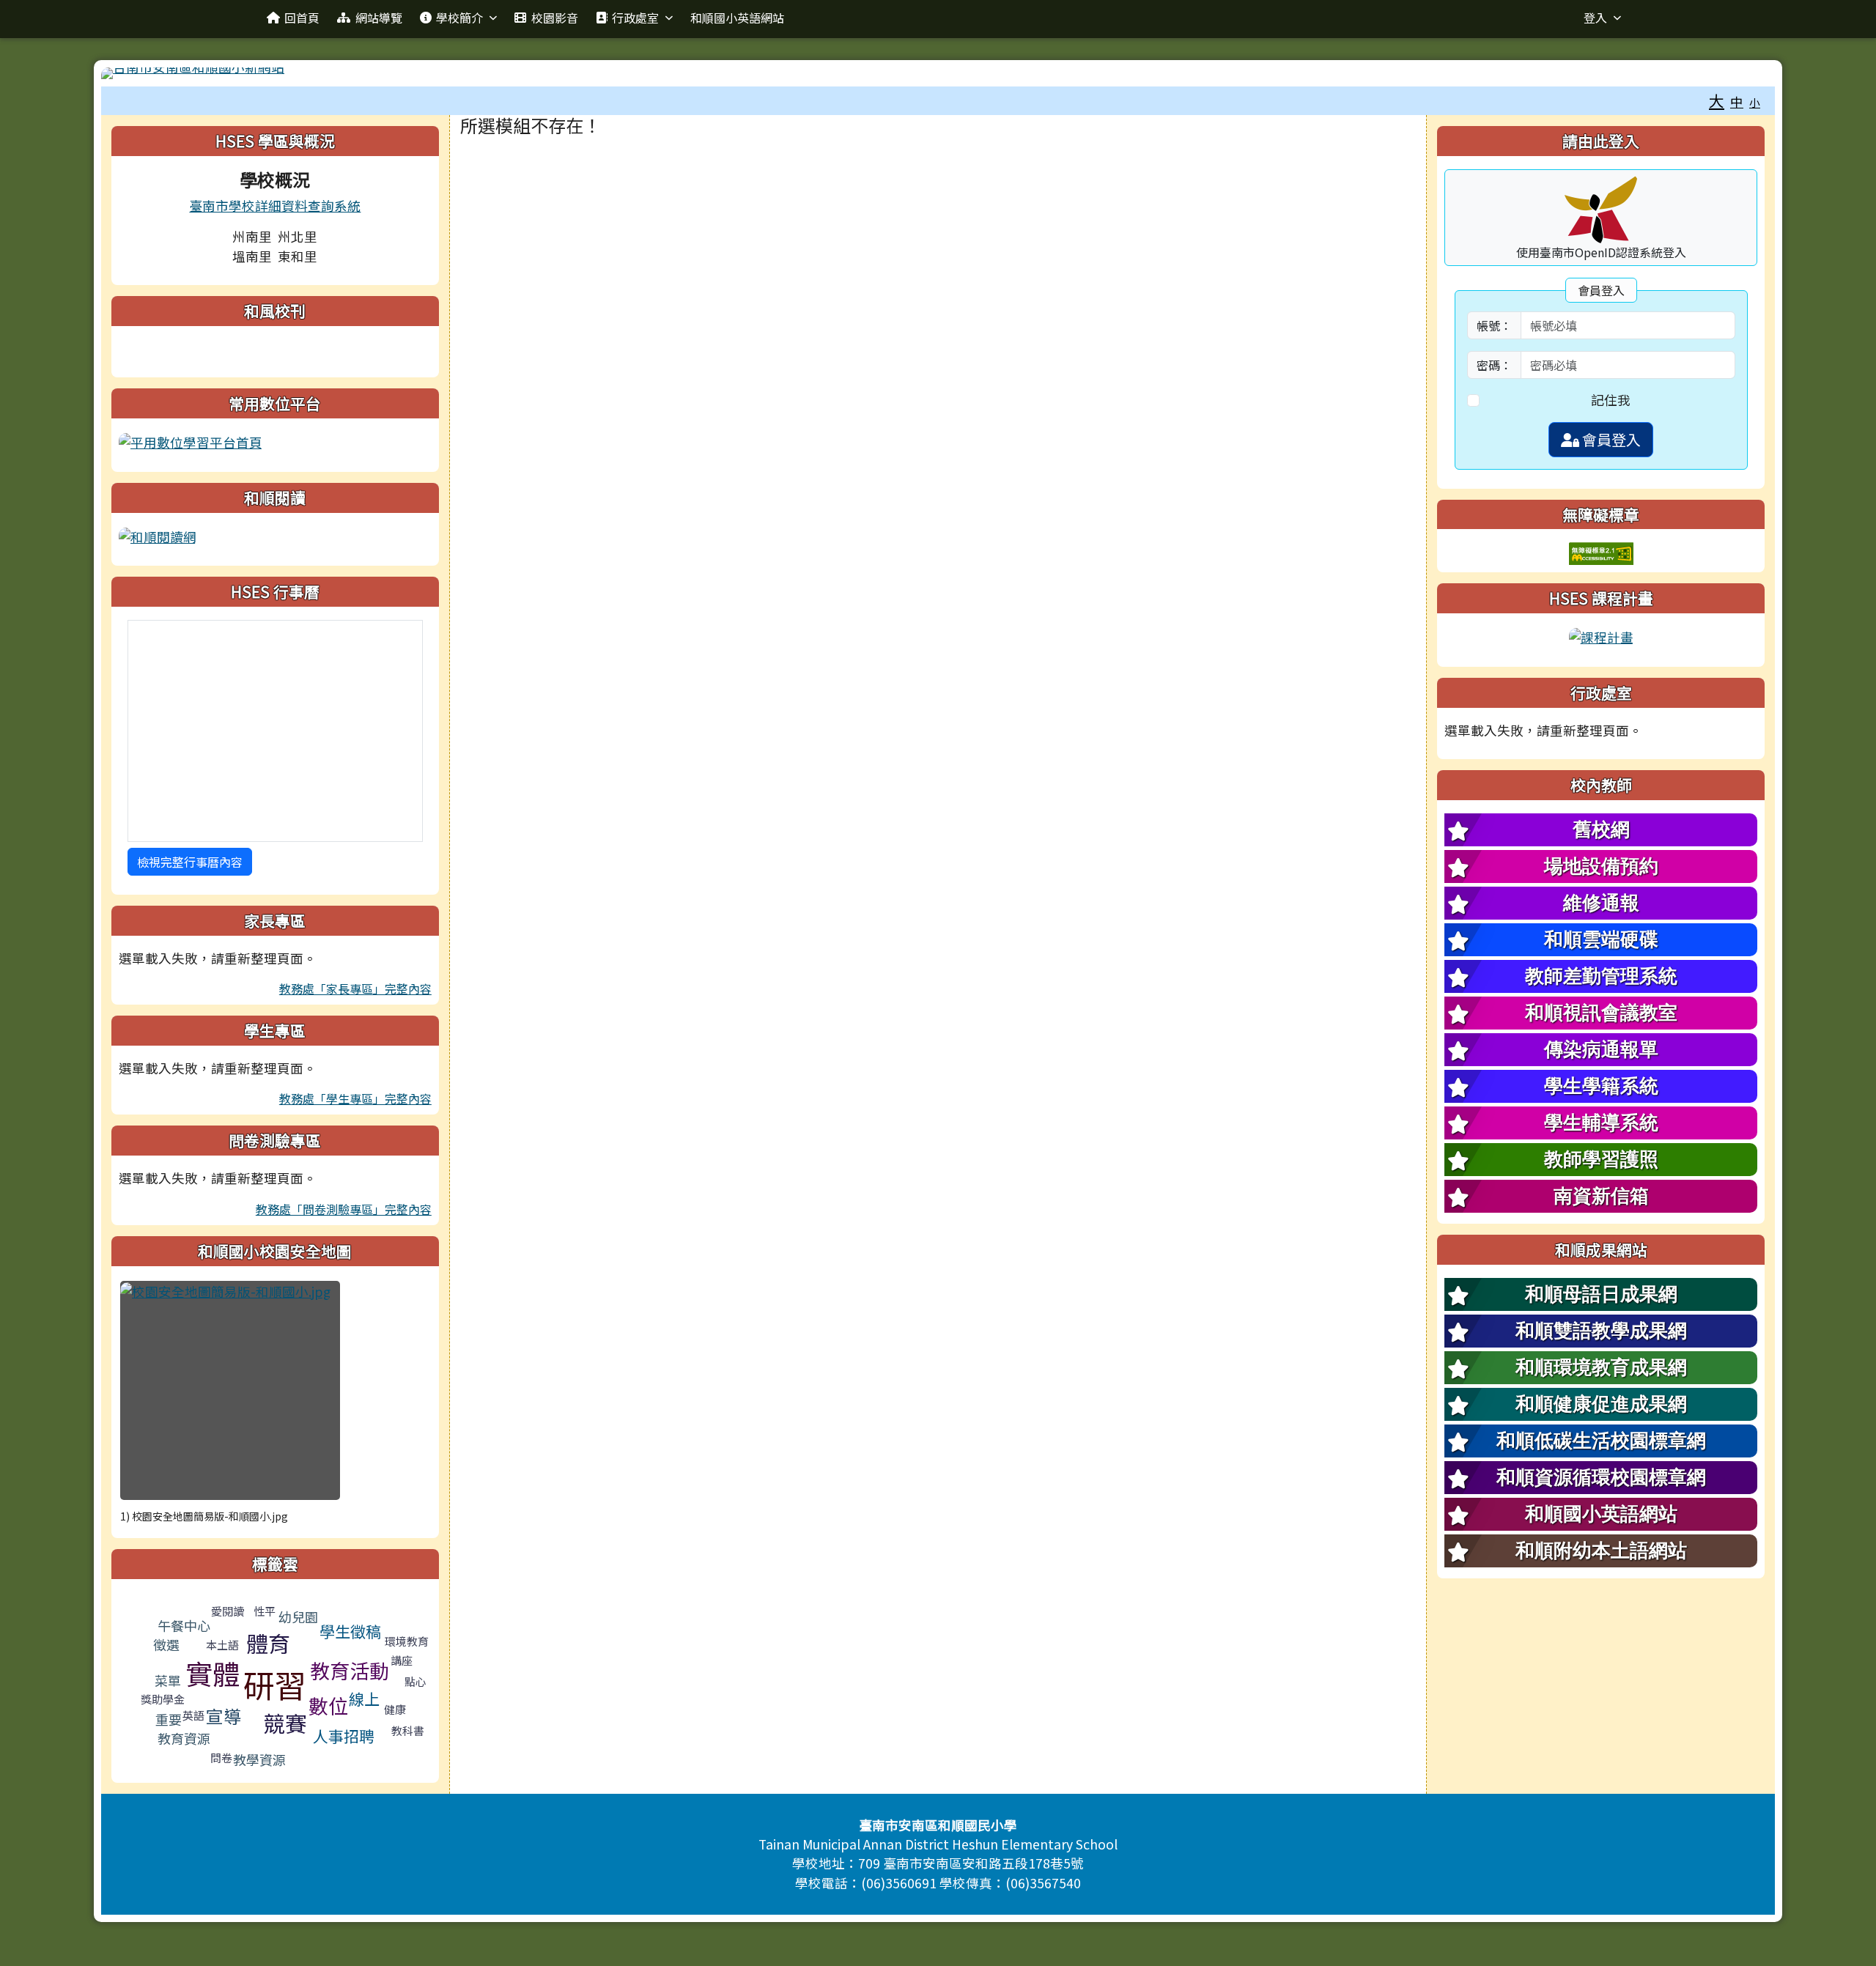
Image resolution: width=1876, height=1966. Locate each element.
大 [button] (1717, 100)
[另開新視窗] (191, 441)
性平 (265, 1611)
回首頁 (302, 18)
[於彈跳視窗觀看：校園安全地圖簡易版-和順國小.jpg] (230, 1390)
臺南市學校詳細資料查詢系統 (275, 206)
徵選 (166, 1644)
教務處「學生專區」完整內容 (355, 1098)
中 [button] (1737, 101)
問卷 (221, 1758)
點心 (416, 1681)
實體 (213, 1673)
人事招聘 (344, 1736)
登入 (1595, 18)
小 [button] (1755, 102)
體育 (268, 1643)
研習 (275, 1684)
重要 (169, 1719)
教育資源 (184, 1738)
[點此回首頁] (938, 73)
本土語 (222, 1645)
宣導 (224, 1716)
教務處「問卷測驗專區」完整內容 (344, 1209)
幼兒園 (298, 1616)
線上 (364, 1699)
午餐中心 (184, 1625)
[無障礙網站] (1601, 552)
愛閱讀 (228, 1611)
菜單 (168, 1680)
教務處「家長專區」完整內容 (355, 988)
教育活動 (350, 1670)
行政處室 (635, 18)
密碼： (1494, 365)
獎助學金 (163, 1699)
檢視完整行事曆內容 (190, 862)
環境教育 (407, 1641)
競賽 (285, 1723)
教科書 (408, 1730)
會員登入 (1610, 439)
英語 (193, 1715)
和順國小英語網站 (737, 18)
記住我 (1611, 400)
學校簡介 (459, 18)
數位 (328, 1706)
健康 (395, 1709)
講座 (402, 1660)
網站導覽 (379, 18)
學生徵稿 (350, 1631)
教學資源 (259, 1759)
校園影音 (555, 18)
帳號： (1494, 325)
